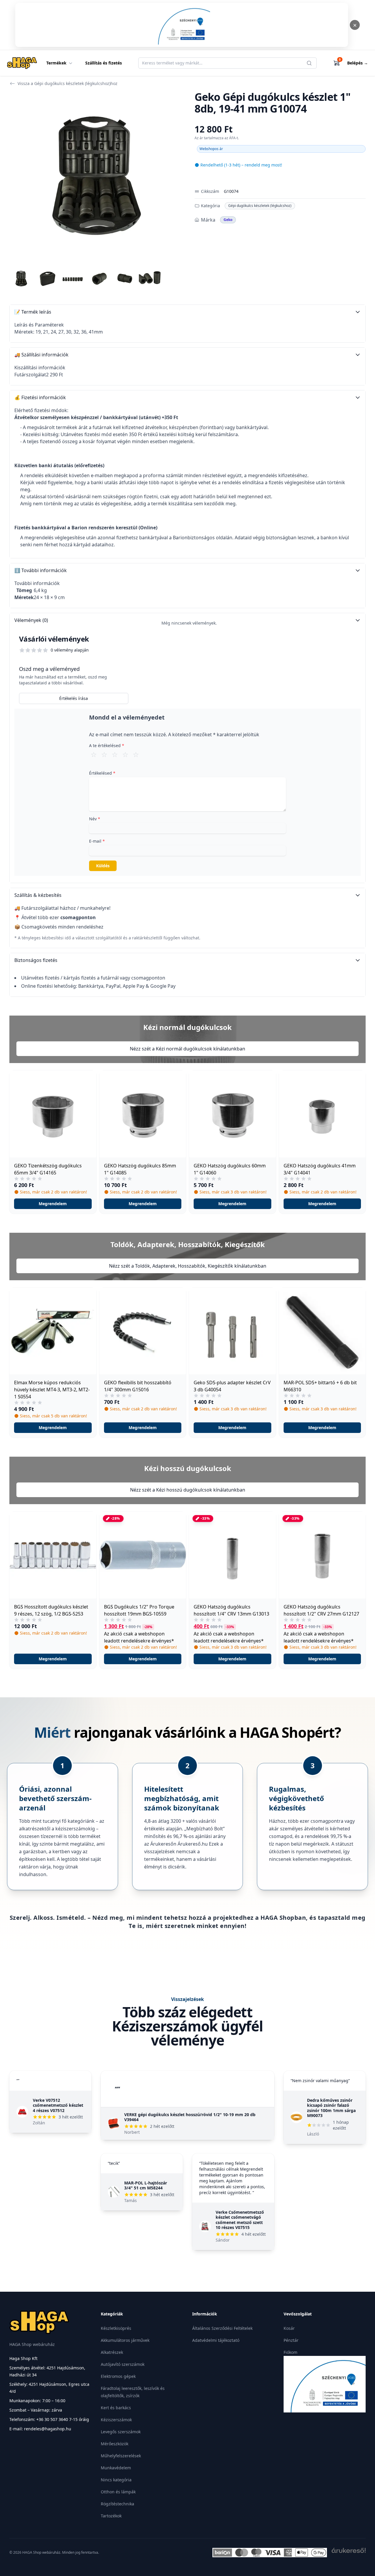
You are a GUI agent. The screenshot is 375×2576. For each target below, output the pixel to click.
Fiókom (290, 2352)
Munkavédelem (116, 2468)
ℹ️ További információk (41, 570)
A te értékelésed (107, 745)
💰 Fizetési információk (40, 397)
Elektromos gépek (118, 2376)
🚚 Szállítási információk (41, 355)
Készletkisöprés (116, 2328)
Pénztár (291, 2340)
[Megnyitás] (182, 25)
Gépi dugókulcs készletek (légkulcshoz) (260, 206)
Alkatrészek (112, 2352)
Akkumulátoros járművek (125, 2340)
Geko (228, 220)
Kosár (289, 2328)
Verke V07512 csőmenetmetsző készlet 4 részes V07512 (58, 2105)
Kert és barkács (116, 2408)
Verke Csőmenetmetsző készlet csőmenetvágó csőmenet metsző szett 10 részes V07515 (240, 2220)
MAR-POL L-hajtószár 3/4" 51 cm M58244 (146, 2185)
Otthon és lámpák (118, 2492)
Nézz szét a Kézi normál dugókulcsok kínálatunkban (187, 1049)
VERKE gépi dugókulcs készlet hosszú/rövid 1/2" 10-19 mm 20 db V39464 (190, 2117)
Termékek (56, 63)
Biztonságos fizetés (36, 960)
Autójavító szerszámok (123, 2364)
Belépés (358, 63)
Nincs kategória (116, 2480)
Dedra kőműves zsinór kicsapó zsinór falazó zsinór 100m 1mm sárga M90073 (331, 2108)
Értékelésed (102, 773)
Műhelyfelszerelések (121, 2456)
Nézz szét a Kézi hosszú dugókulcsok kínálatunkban (188, 1490)
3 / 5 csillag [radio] (115, 754)
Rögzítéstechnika (117, 2504)
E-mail (97, 841)
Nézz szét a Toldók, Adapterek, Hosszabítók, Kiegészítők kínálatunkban (188, 1266)
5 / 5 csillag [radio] (136, 754)
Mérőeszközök (115, 2444)
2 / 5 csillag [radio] (104, 754)
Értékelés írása (74, 698)
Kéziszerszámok (116, 2420)
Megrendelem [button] (53, 1204)
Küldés (103, 866)
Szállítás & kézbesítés (38, 895)
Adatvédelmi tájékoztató (216, 2340)
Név (95, 819)
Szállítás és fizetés (104, 63)
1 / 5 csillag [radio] (94, 754)
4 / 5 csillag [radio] (125, 754)
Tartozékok (111, 2516)
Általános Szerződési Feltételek (222, 2328)
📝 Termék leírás (33, 312)
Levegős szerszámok (121, 2432)
